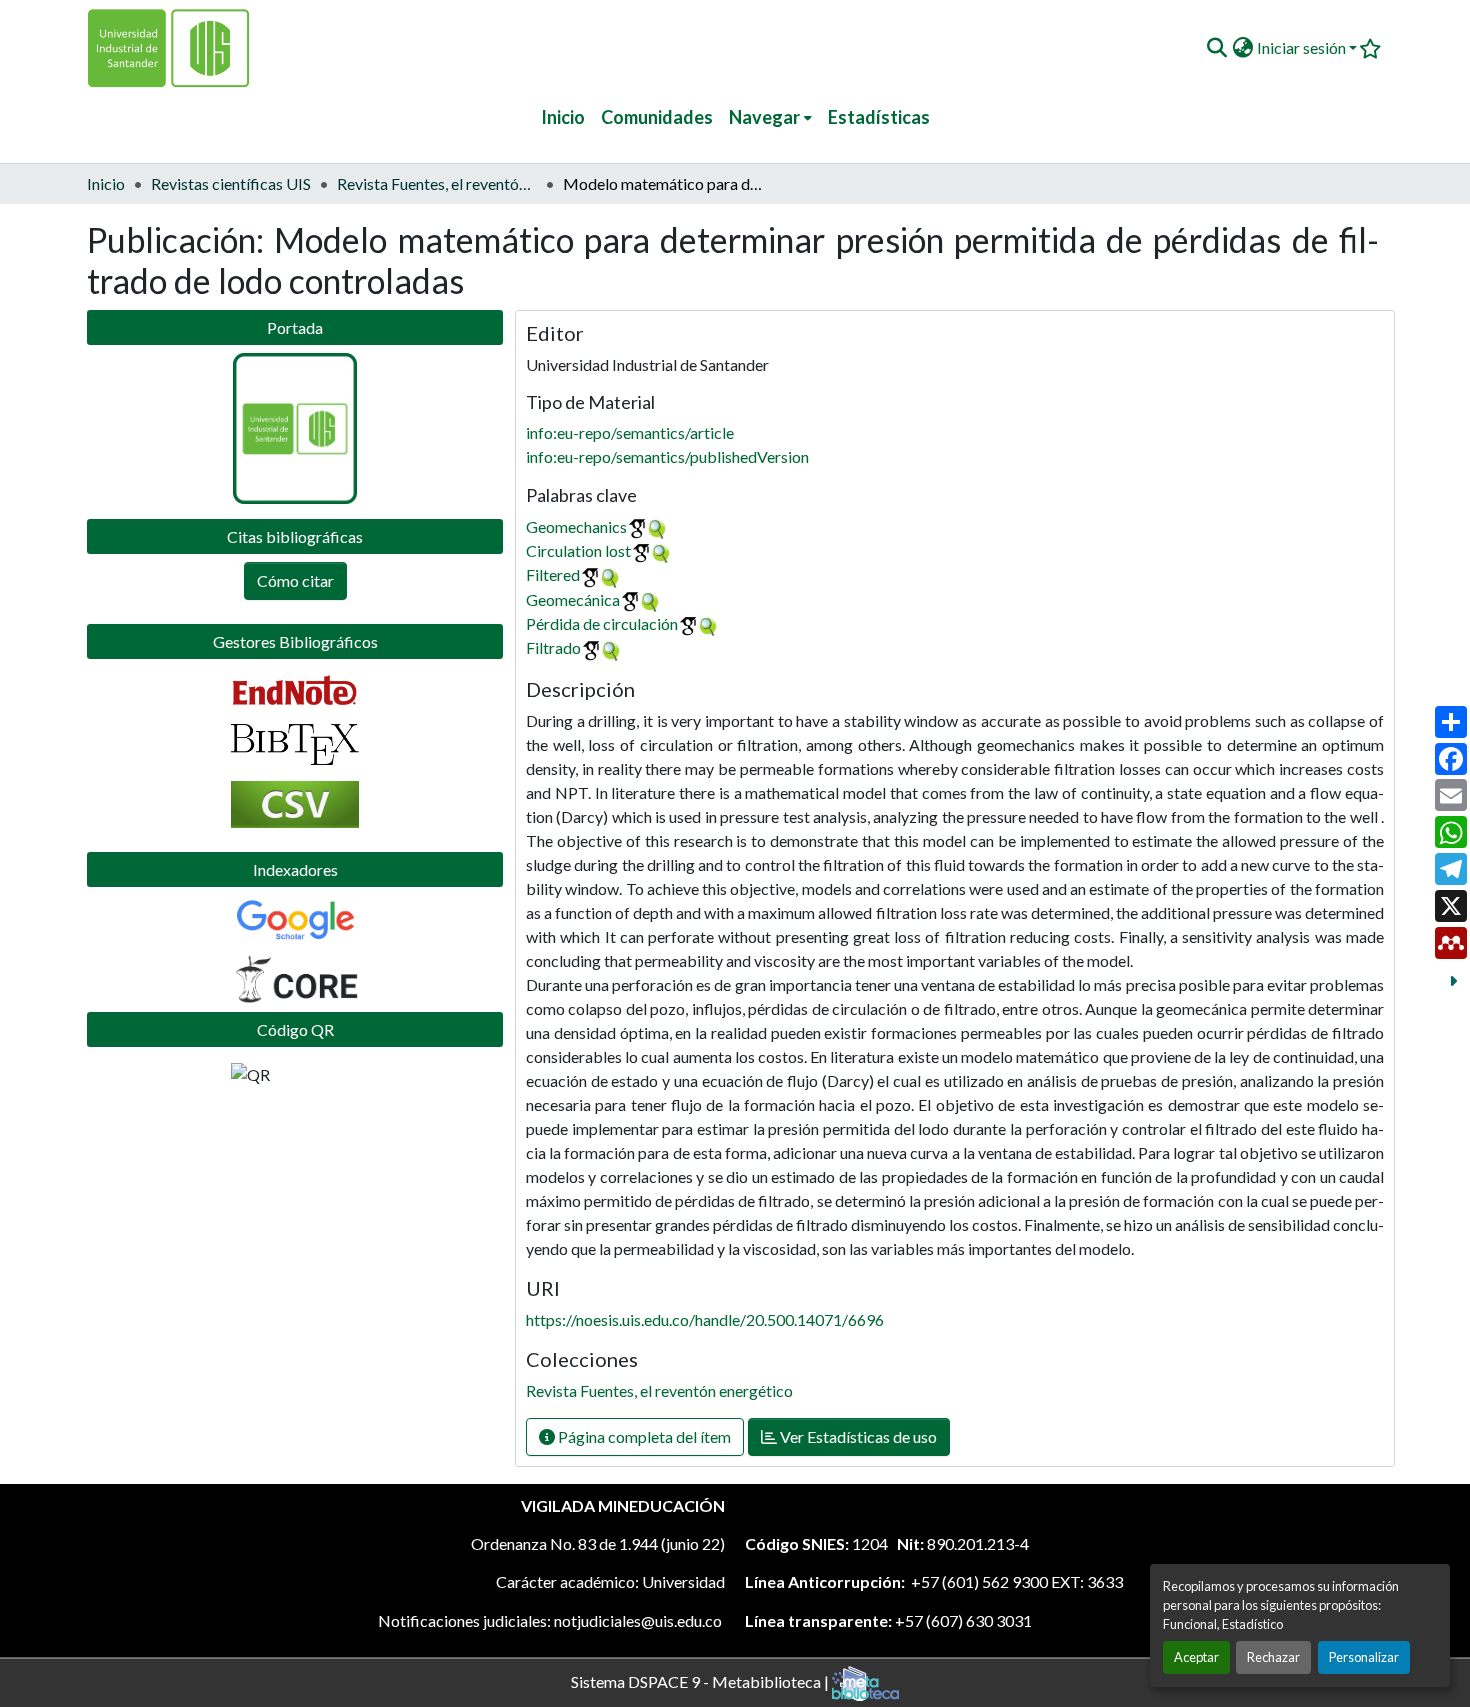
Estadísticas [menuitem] (879, 117)
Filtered (553, 574)
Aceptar (1196, 1657)
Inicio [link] (106, 183)
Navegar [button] (764, 117)
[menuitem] (770, 117)
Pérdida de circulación (602, 623)
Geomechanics (576, 526)
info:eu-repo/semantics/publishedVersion (667, 456)
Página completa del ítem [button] (643, 1436)
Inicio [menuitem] (563, 117)
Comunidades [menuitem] (657, 117)
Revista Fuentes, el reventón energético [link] (437, 183)
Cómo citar (295, 580)
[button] (1216, 48)
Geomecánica (573, 599)
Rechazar (1273, 1657)
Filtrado (553, 647)
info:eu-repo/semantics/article (630, 432)
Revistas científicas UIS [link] (231, 183)
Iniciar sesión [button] (1303, 47)
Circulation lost (578, 550)
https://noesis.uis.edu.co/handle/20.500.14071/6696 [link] (705, 1319)
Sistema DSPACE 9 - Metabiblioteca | (701, 1680)
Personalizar (1364, 1657)
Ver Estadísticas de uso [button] (857, 1436)
